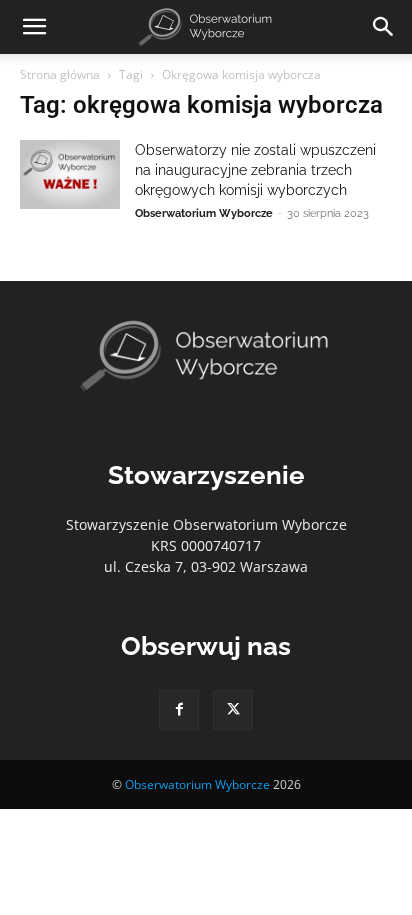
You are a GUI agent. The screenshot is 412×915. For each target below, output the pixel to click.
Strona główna (60, 74)
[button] (34, 27)
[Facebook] (179, 710)
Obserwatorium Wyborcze (204, 213)
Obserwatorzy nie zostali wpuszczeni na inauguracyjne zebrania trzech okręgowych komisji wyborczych (255, 170)
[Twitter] (233, 710)
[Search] (384, 27)
